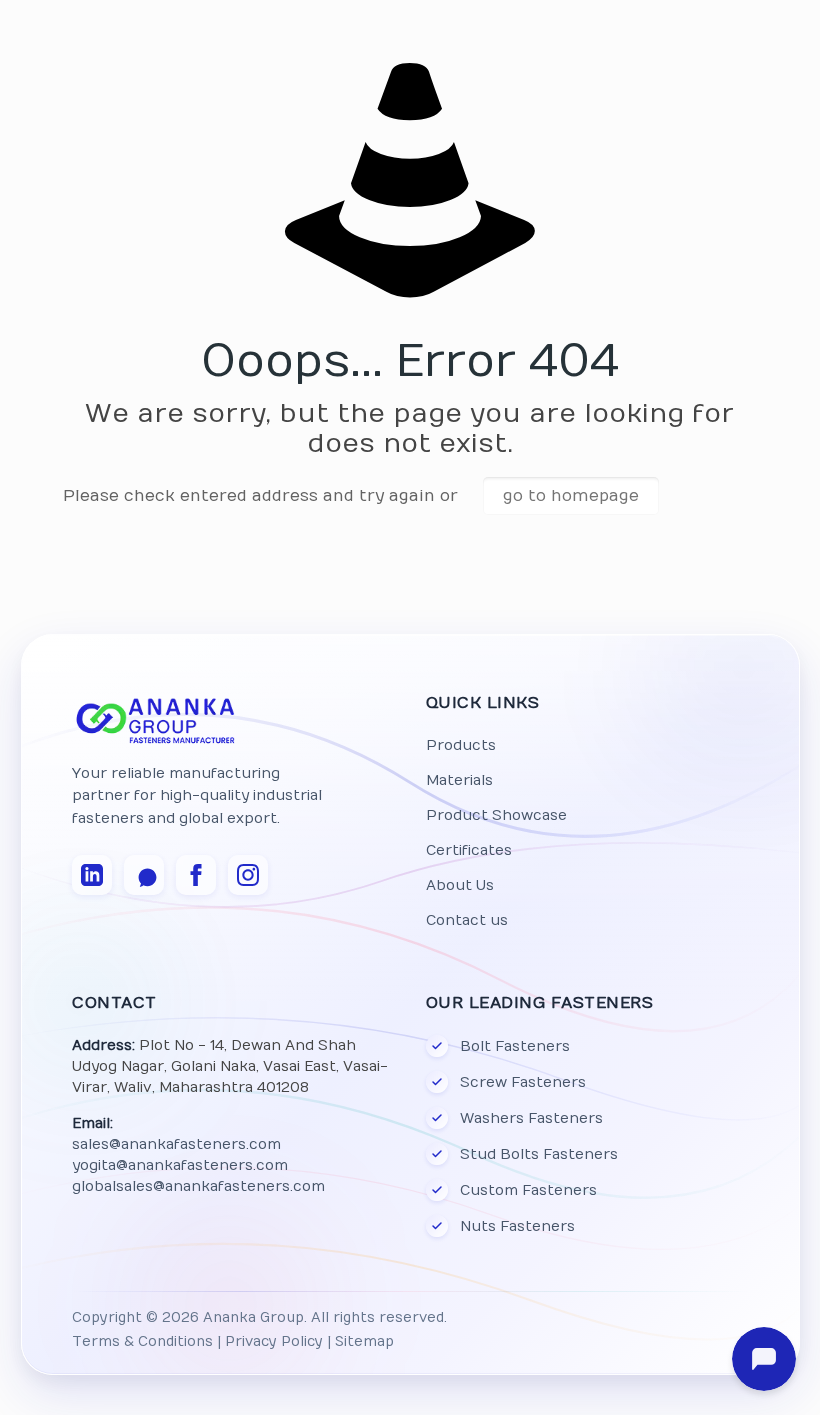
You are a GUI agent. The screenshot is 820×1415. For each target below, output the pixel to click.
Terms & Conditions (142, 1342)
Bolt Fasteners (514, 1046)
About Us (459, 885)
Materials (458, 780)
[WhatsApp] (144, 875)
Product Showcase (495, 815)
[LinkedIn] (92, 875)
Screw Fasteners (522, 1082)
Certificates (468, 850)
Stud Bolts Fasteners (538, 1154)
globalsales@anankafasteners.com (198, 1186)
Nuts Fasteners (516, 1226)
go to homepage (571, 496)
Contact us (466, 920)
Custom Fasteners (527, 1190)
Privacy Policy (274, 1342)
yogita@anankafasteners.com (180, 1165)
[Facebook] (196, 875)
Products (460, 745)
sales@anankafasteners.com (176, 1144)
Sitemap (364, 1342)
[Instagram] (248, 875)
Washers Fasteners (530, 1118)
